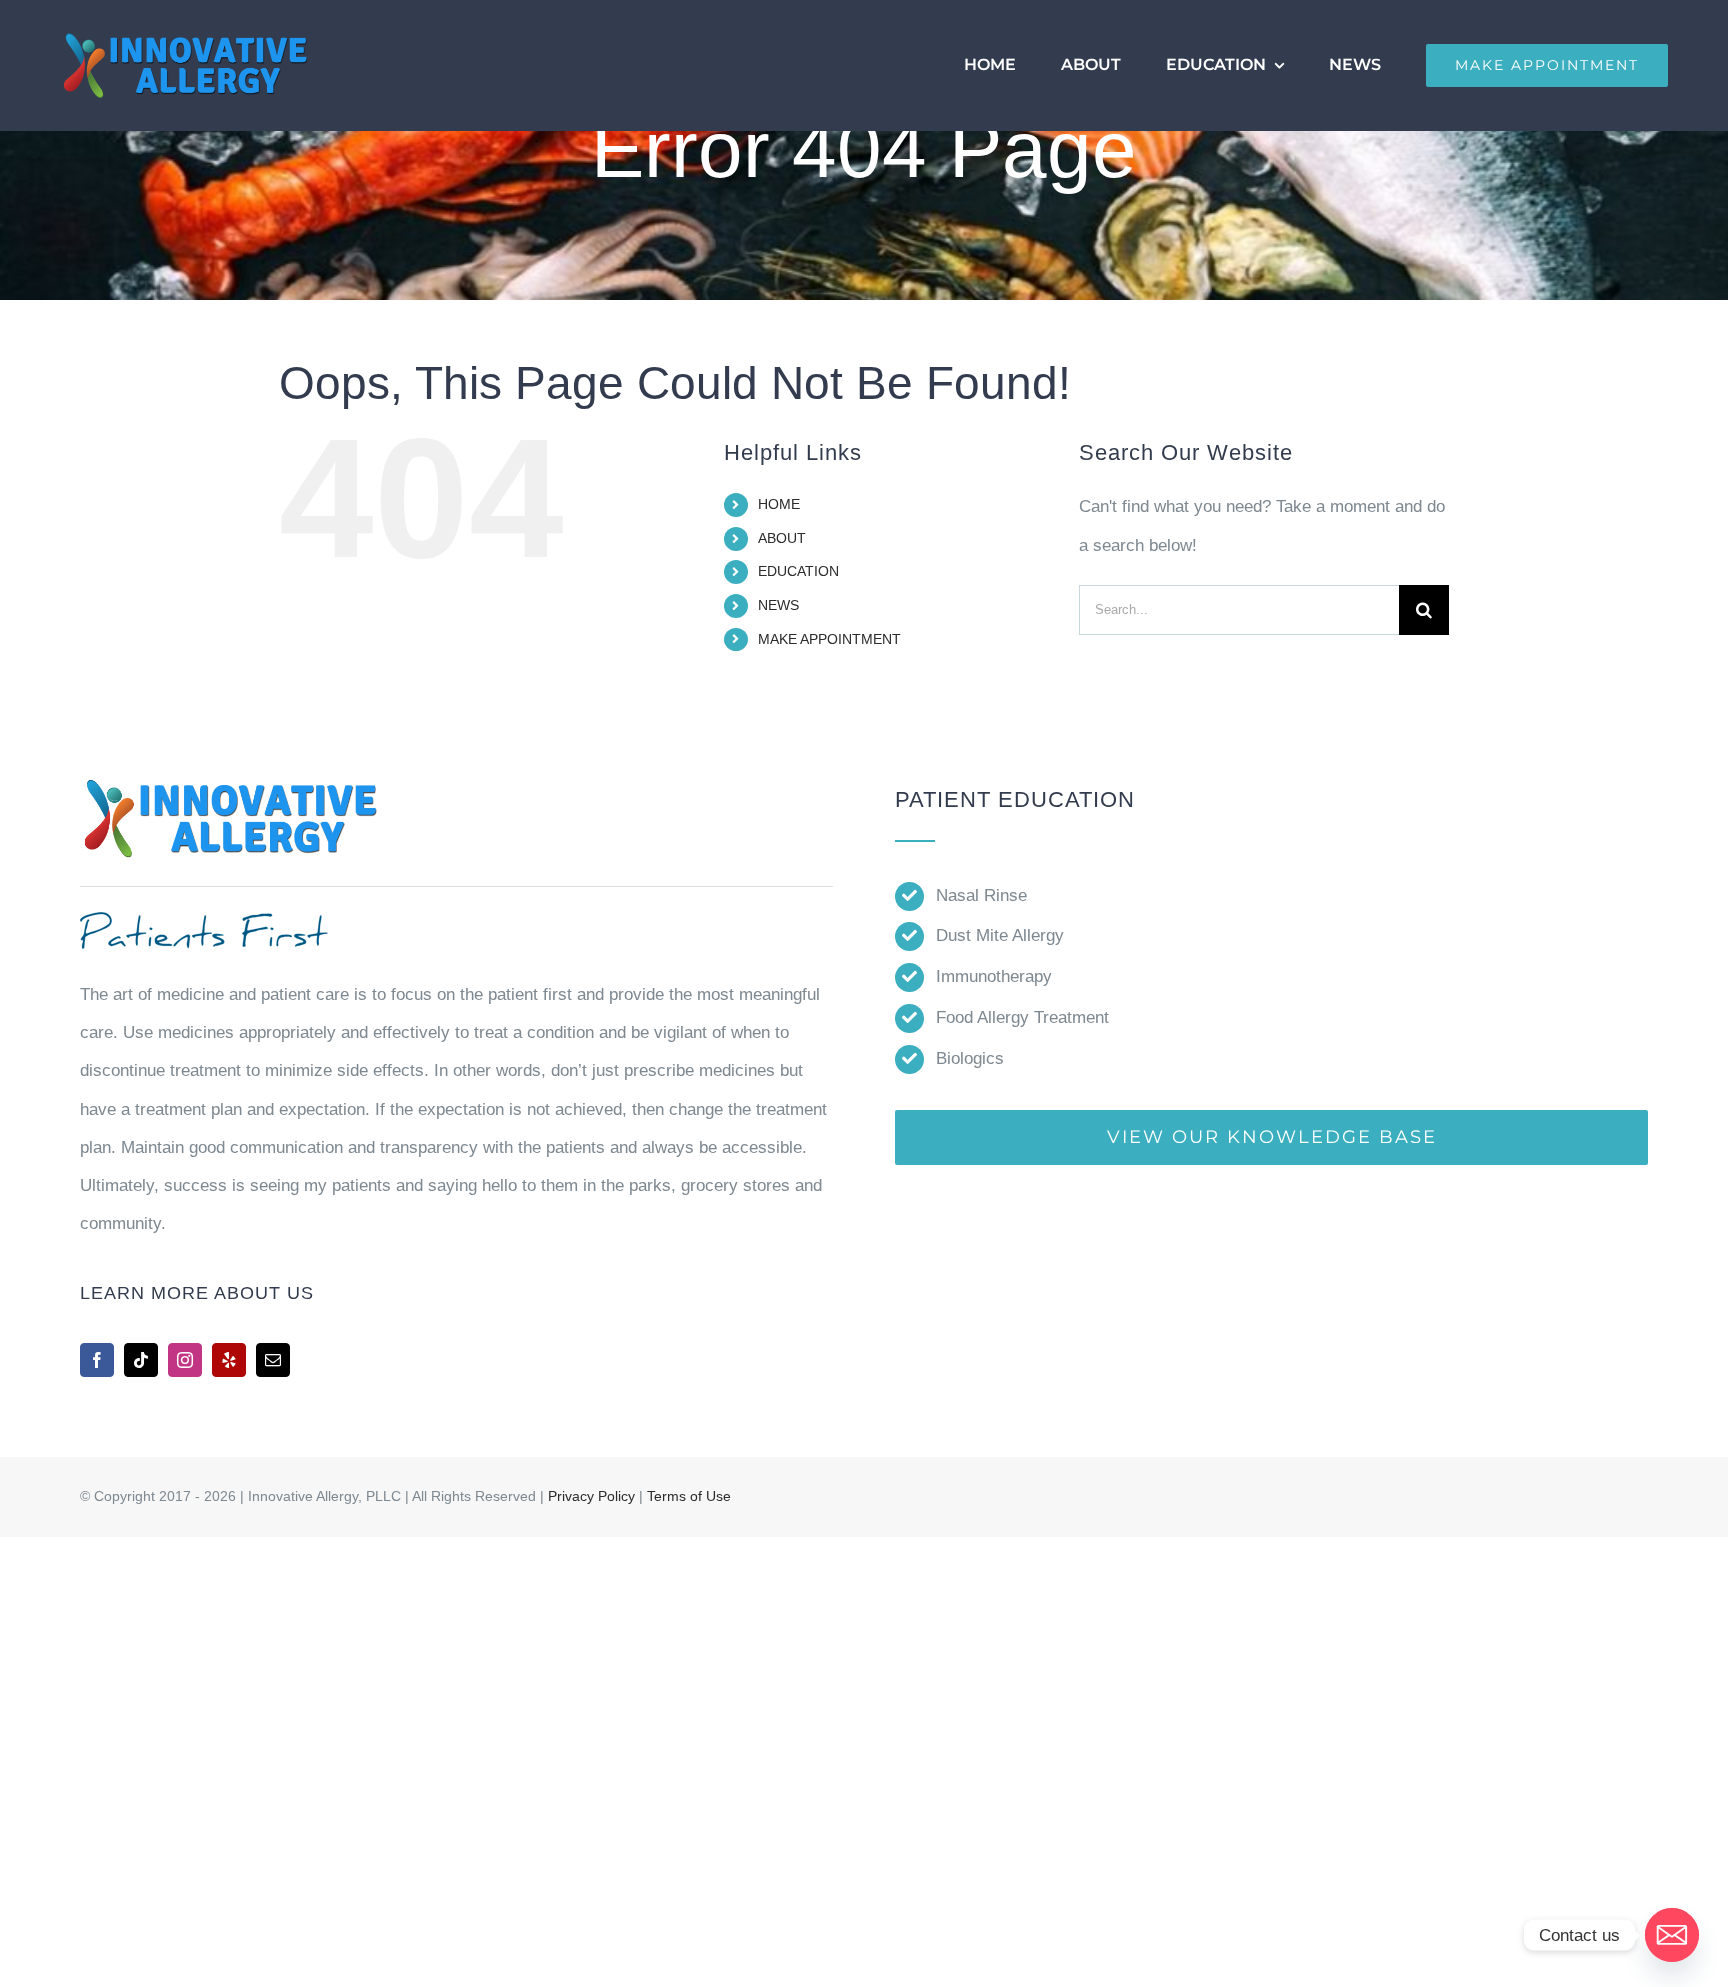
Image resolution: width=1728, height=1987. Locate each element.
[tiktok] (141, 1360)
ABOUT (782, 538)
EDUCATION (798, 571)
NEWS (778, 605)
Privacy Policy (591, 1496)
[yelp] (229, 1360)
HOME (779, 504)
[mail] (273, 1360)
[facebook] (97, 1360)
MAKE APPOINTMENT (829, 639)
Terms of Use (689, 1496)
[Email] (1672, 1935)
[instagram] (185, 1360)
